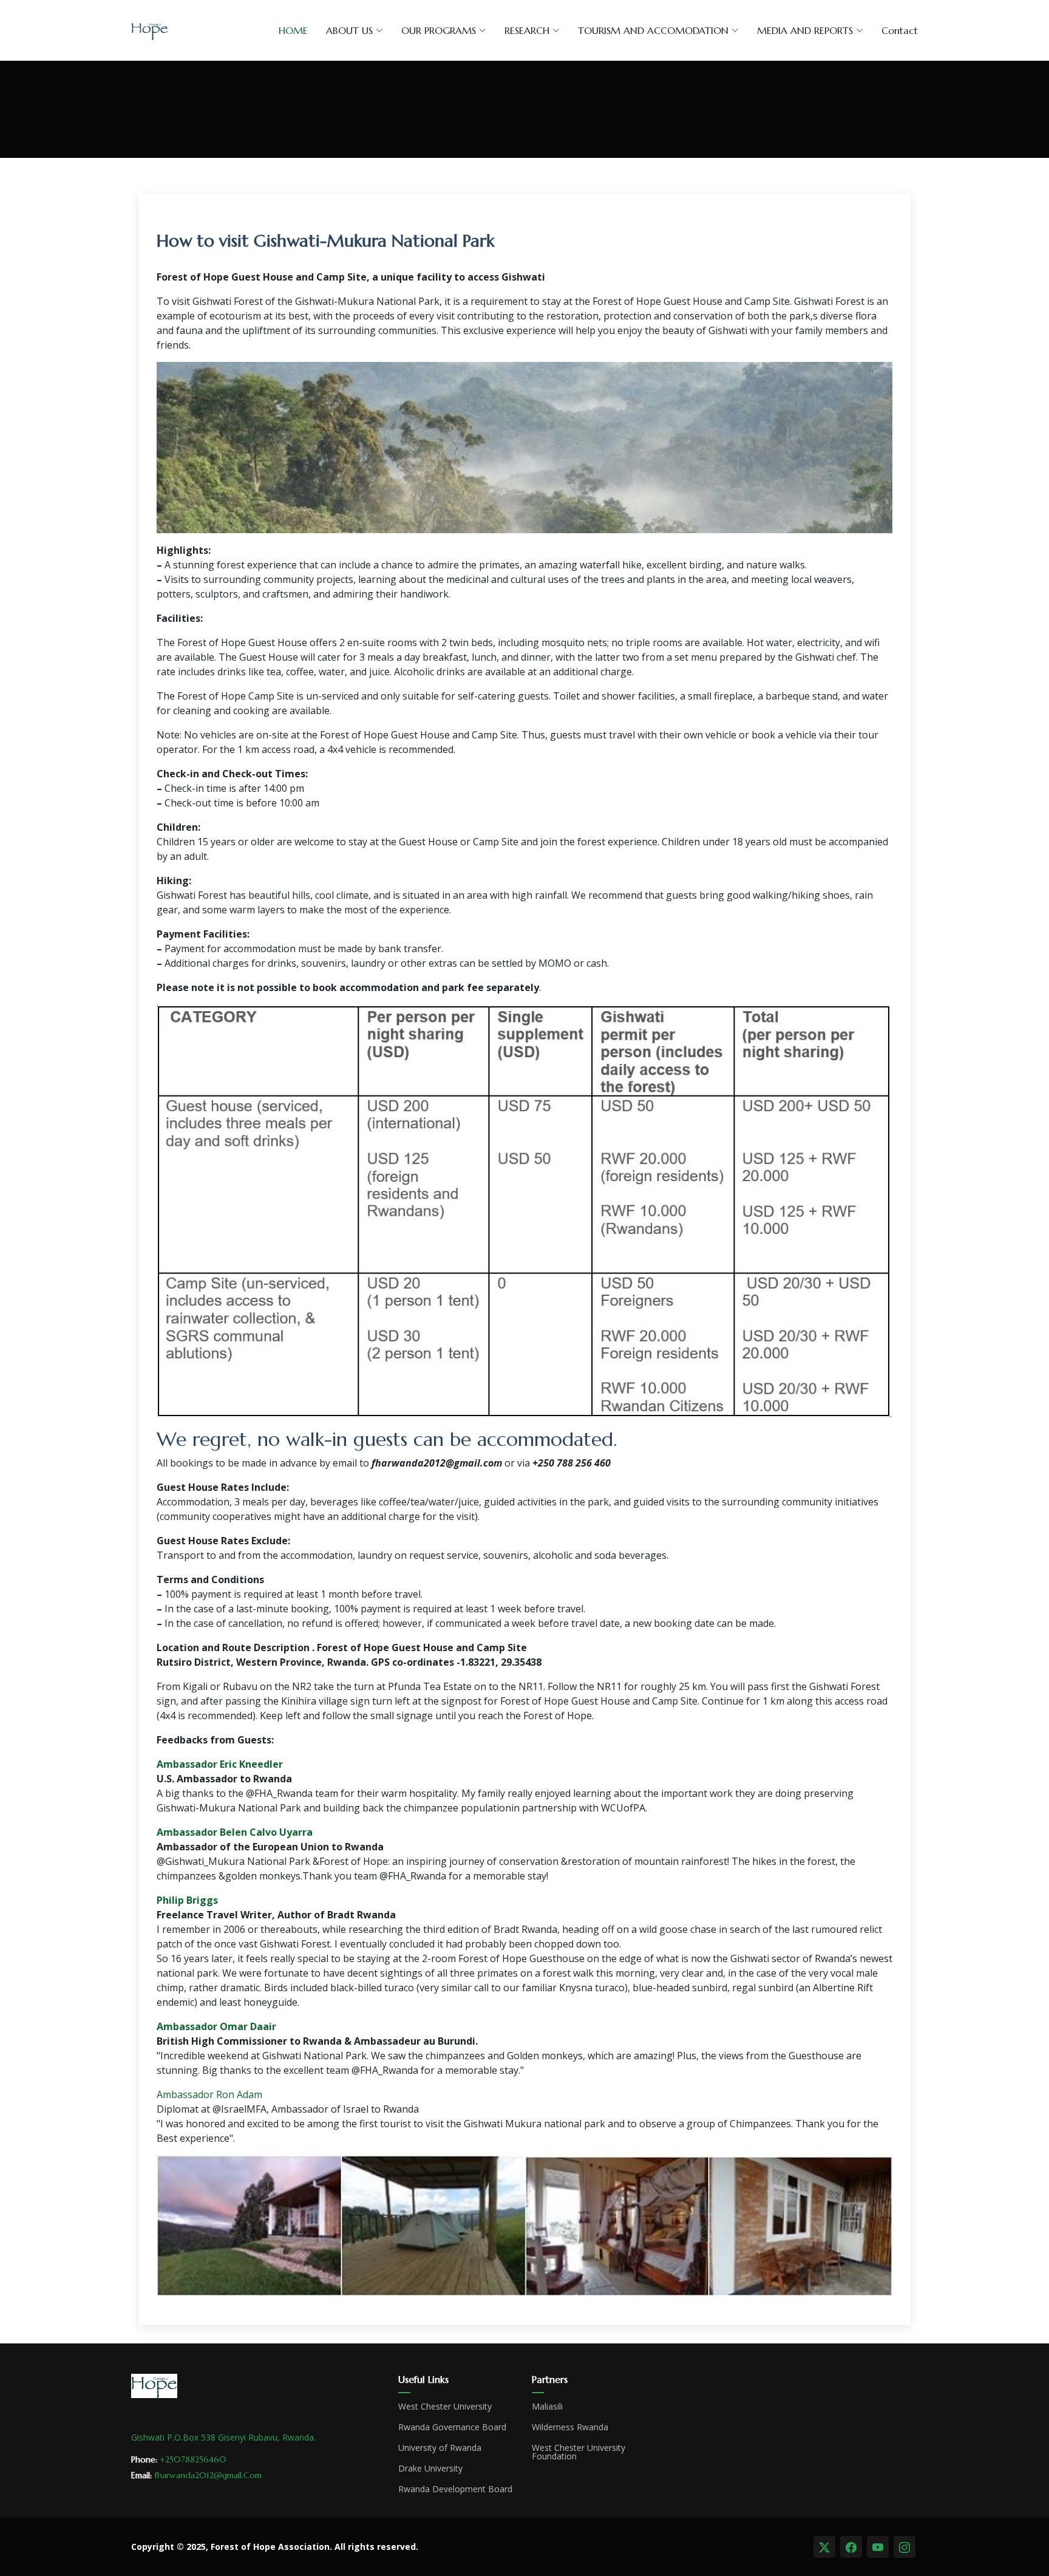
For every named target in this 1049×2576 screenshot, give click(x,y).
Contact (900, 30)
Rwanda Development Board (455, 2489)
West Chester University (445, 2407)
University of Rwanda (440, 2448)
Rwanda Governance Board (452, 2427)
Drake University (430, 2469)
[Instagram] (905, 2547)
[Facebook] (851, 2547)
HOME (293, 30)
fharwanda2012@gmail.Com (208, 2475)
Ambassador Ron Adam (209, 2094)
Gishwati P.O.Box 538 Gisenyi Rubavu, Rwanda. (223, 2437)
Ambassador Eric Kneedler (220, 1764)
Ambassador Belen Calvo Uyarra (235, 1832)
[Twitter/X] (824, 2547)
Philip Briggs (187, 1900)
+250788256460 (193, 2459)
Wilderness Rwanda (570, 2427)
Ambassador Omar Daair (216, 2026)
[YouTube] (878, 2547)
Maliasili (547, 2407)
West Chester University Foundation (579, 2452)
